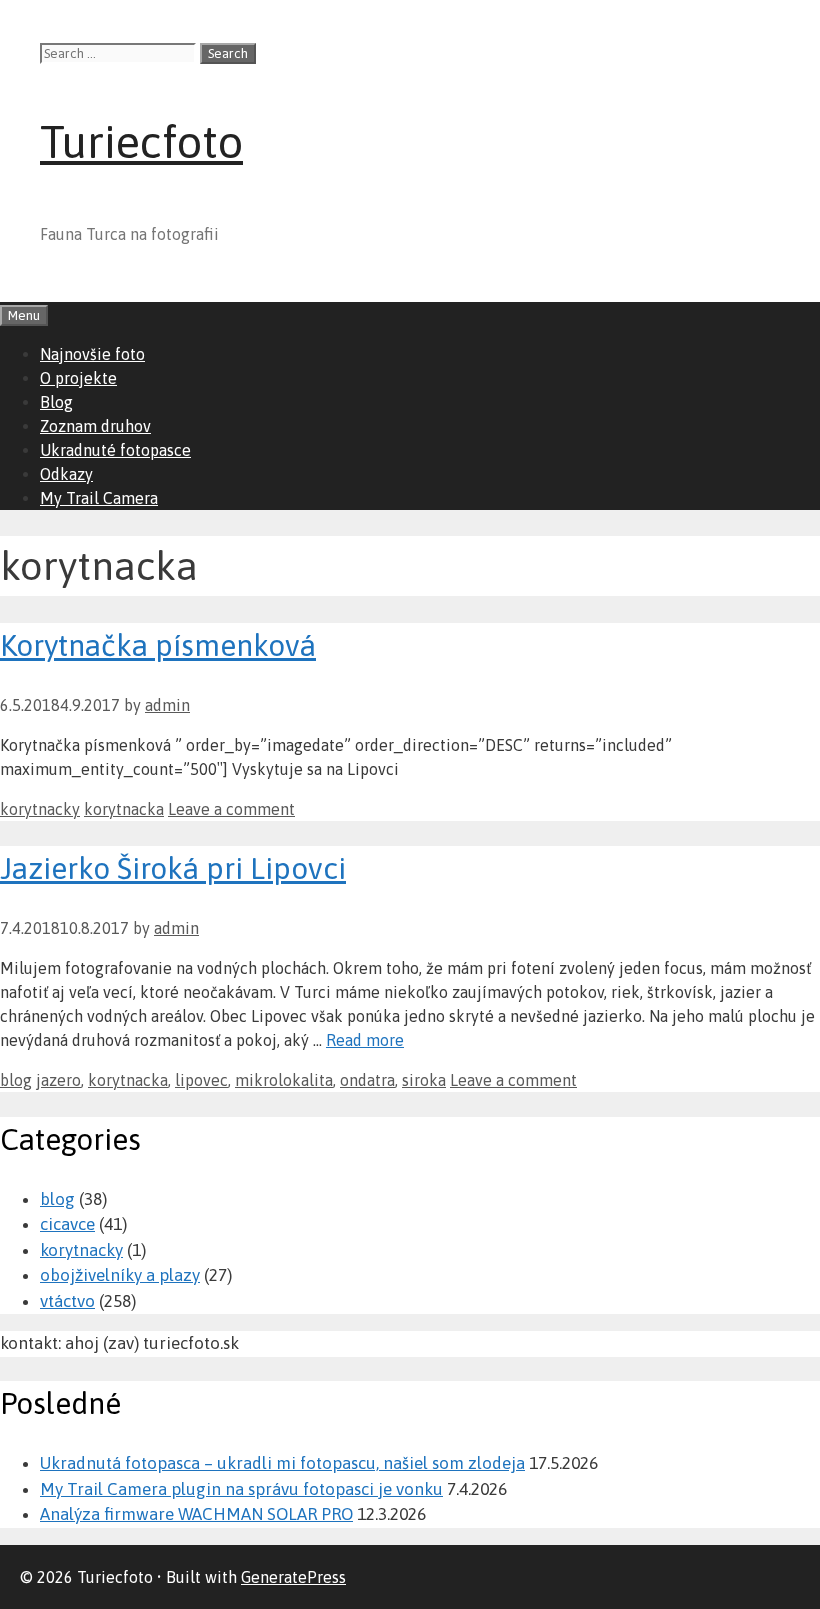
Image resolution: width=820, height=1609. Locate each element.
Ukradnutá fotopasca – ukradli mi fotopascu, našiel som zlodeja (282, 1463)
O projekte (78, 378)
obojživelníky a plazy (120, 1275)
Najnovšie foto (92, 354)
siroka (424, 1080)
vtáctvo (67, 1301)
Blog (56, 402)
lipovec (201, 1080)
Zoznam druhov (95, 426)
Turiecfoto (141, 142)
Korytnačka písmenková (158, 645)
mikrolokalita (284, 1080)
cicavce (67, 1224)
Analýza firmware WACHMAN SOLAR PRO (196, 1514)
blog (16, 1080)
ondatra (367, 1080)
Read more (365, 1040)
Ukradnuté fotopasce (115, 450)
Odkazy (66, 474)
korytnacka (124, 809)
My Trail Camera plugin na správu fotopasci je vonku (241, 1489)
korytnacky (40, 809)
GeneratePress (293, 1577)
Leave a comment (231, 809)
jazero (58, 1080)
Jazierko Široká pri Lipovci (173, 868)
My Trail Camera (99, 498)
